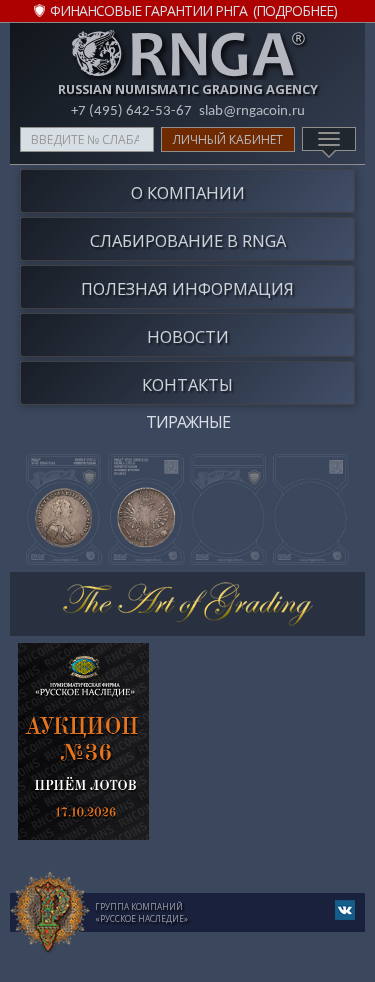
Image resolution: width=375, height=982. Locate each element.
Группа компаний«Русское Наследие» (141, 912)
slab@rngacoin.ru (252, 111)
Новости (188, 336)
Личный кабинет (228, 139)
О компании (188, 192)
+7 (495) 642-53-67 (131, 111)
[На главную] (50, 913)
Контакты (187, 384)
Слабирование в (188, 240)
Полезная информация (187, 288)
